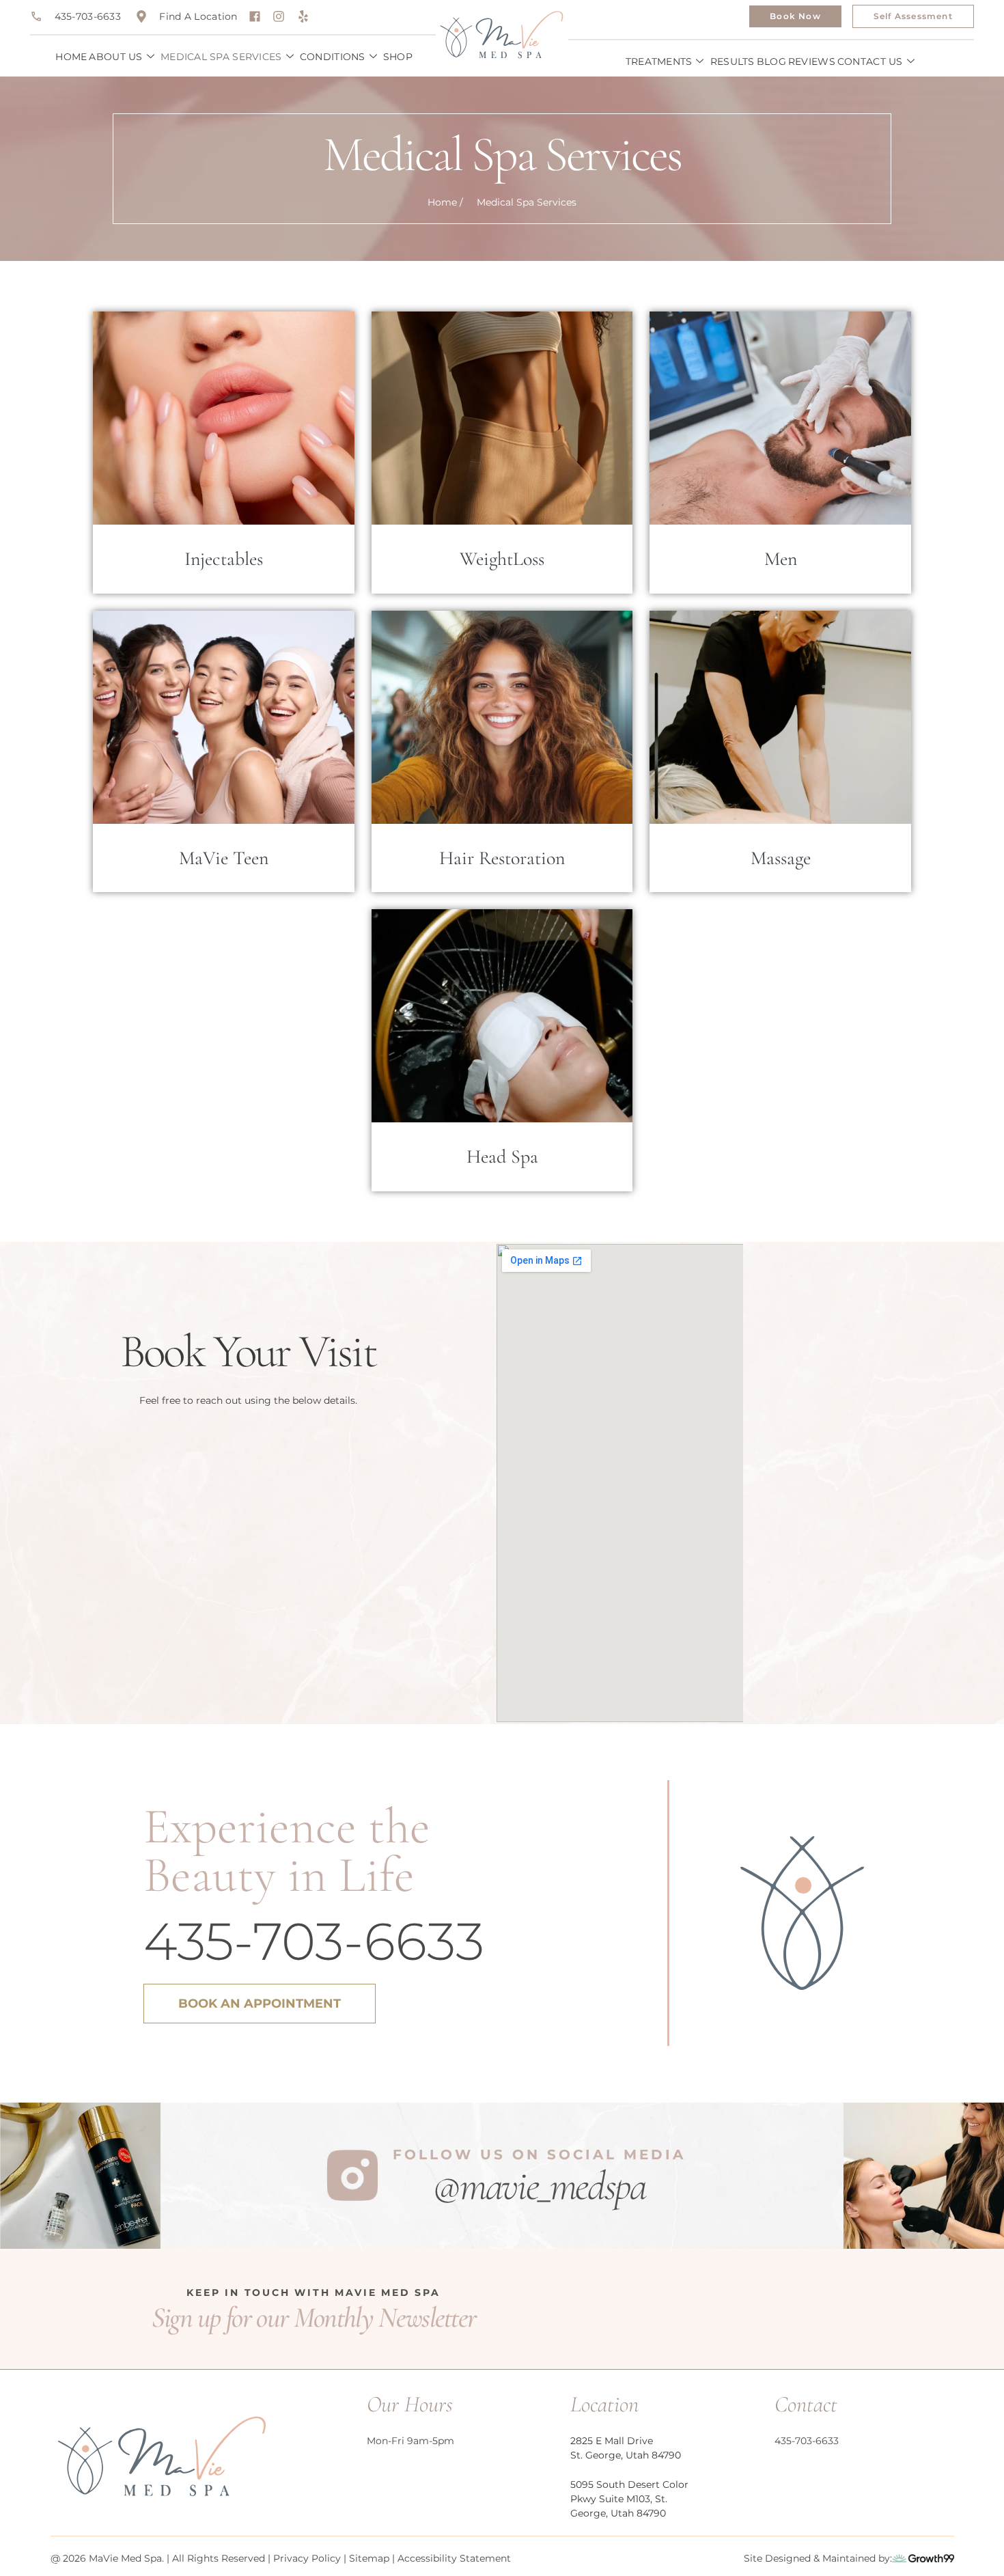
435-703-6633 (314, 1941)
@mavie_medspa (539, 2186)
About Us (115, 57)
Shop (398, 57)
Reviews (812, 61)
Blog (771, 61)
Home (71, 57)
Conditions (333, 57)
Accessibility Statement (454, 2558)
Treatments (659, 61)
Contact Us (870, 61)
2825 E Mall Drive (612, 2441)
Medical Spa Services (221, 57)
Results (733, 61)
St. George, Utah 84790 (626, 2455)
